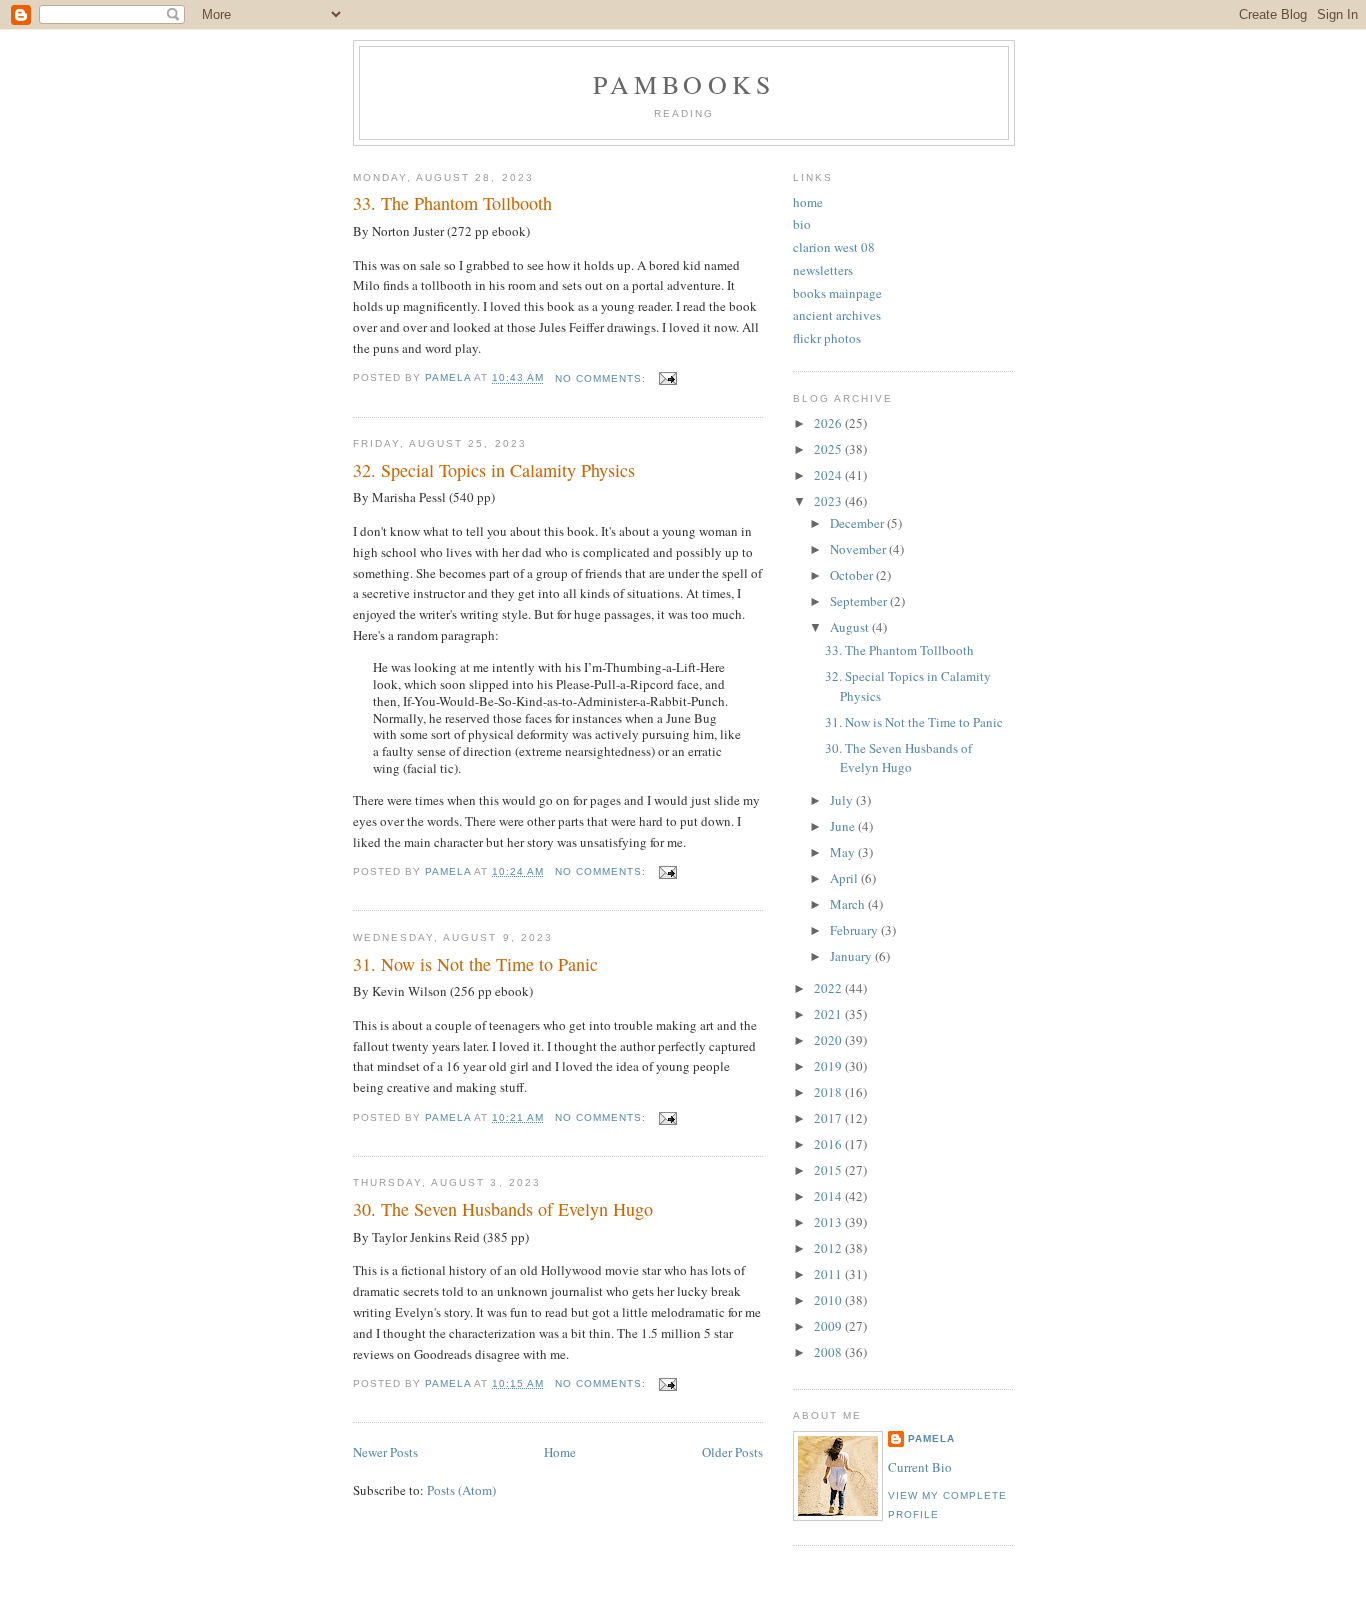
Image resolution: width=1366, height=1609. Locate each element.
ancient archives (837, 315)
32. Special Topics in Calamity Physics (494, 470)
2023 (829, 501)
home (808, 202)
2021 (829, 1014)
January (852, 956)
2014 (829, 1196)
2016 (829, 1144)
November (859, 549)
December (858, 523)
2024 (829, 475)
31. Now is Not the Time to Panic (475, 964)
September (860, 601)
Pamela (931, 1438)
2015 (829, 1170)
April (845, 878)
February (855, 930)
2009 (829, 1326)
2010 (829, 1300)
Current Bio (920, 1467)
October (853, 575)
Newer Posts (385, 1452)
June (844, 826)
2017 (829, 1118)
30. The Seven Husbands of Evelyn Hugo (503, 1209)
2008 (829, 1352)
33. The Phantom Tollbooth (452, 203)
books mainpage (837, 293)
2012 (829, 1248)
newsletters (823, 270)
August (851, 627)
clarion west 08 (834, 247)
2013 (829, 1222)
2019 (829, 1066)
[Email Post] (667, 378)
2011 (829, 1274)
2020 (829, 1040)
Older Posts (732, 1452)
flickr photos (827, 338)
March (849, 904)
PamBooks (684, 84)
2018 (829, 1092)
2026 (829, 423)
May (844, 852)
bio (802, 224)
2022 (829, 988)
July (843, 800)
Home (560, 1452)
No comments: (602, 378)
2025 (829, 449)
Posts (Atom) (461, 1490)
